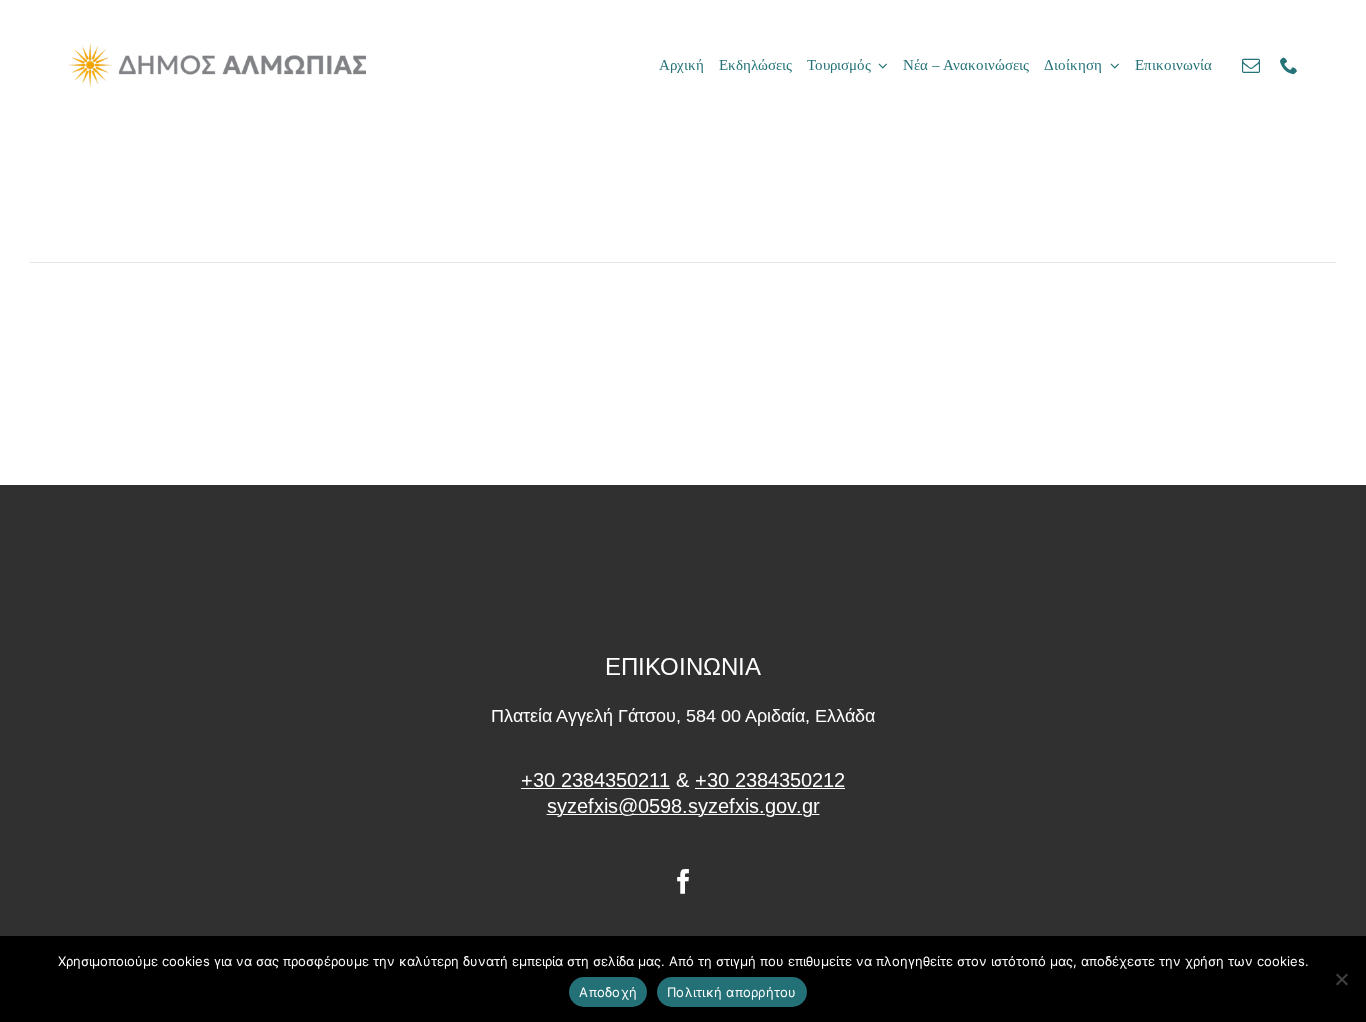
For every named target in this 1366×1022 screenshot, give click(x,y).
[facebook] (683, 881)
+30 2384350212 (770, 780)
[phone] (1289, 65)
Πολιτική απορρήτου (732, 992)
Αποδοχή (608, 992)
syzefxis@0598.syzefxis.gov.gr (683, 806)
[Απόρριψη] (1341, 979)
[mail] (1251, 65)
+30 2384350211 (595, 780)
